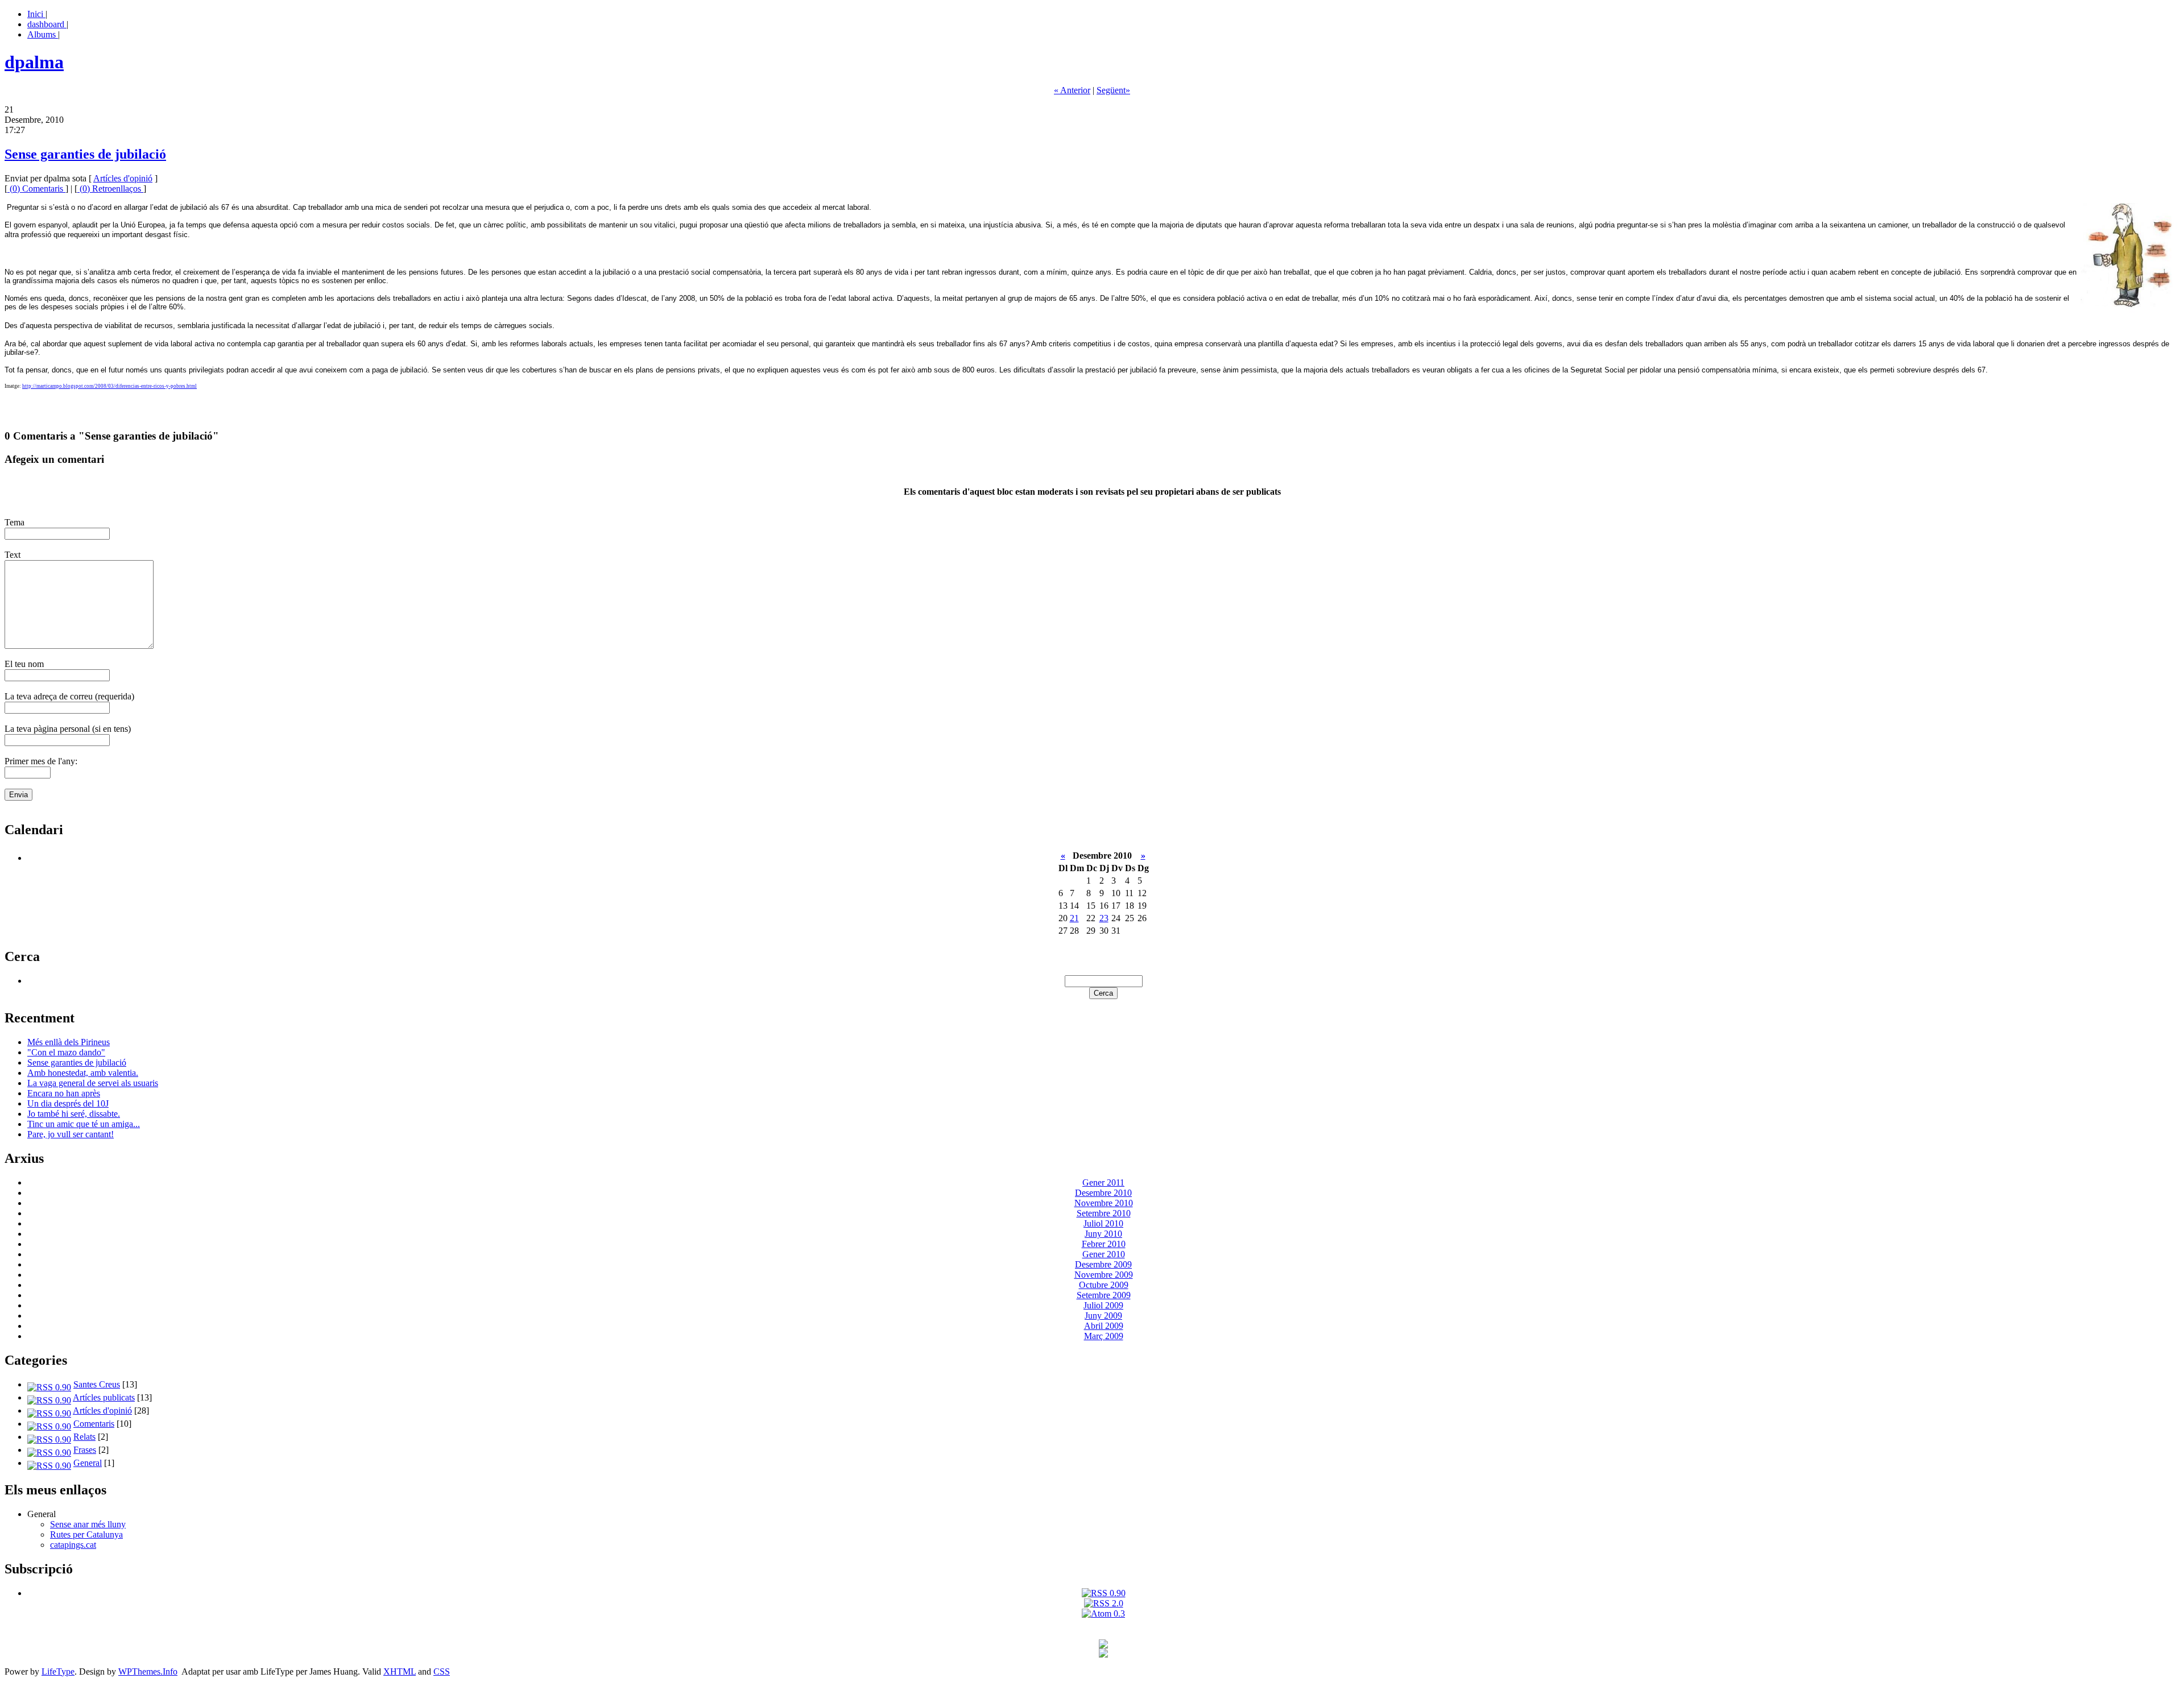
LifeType (58, 1671)
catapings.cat (73, 1545)
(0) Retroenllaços (110, 189)
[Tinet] (1103, 1654)
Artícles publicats (104, 1397)
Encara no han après (64, 1093)
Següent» (1113, 90)
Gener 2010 (1104, 1254)
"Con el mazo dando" (66, 1052)
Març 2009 (1104, 1336)
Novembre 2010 (1104, 1203)
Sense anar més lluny (88, 1524)
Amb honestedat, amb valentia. (83, 1073)
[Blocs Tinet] (1103, 1645)
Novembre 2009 (1104, 1275)
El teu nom (24, 664)
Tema (15, 522)
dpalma (34, 62)
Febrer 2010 (1104, 1244)
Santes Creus (97, 1384)
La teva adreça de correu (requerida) (69, 696)
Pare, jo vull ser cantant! (71, 1134)
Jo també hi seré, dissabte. (74, 1114)
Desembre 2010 (1103, 1193)
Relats (84, 1437)
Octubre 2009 (1104, 1285)
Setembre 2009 (1104, 1295)
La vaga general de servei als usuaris (93, 1083)
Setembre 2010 (1104, 1213)
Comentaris (94, 1424)
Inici (36, 14)
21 (1074, 918)
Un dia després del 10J (68, 1103)
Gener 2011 (1103, 1182)
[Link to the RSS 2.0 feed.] (1104, 1603)
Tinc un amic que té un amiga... (84, 1124)
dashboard (47, 24)
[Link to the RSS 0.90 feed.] (1104, 1593)
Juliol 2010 (1103, 1223)
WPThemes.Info (148, 1671)
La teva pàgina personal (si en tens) (68, 729)
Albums (43, 34)
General (88, 1463)
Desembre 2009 (1103, 1264)
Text (13, 555)
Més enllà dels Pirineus (69, 1042)
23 (1104, 918)
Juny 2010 (1103, 1234)
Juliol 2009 (1103, 1305)
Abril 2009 (1104, 1326)
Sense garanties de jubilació (85, 154)
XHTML (400, 1671)
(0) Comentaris (36, 189)
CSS (442, 1671)
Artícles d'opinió (123, 178)
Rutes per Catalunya (86, 1534)
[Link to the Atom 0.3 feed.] (1103, 1613)
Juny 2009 (1103, 1316)
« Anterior (1072, 90)
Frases (85, 1450)
